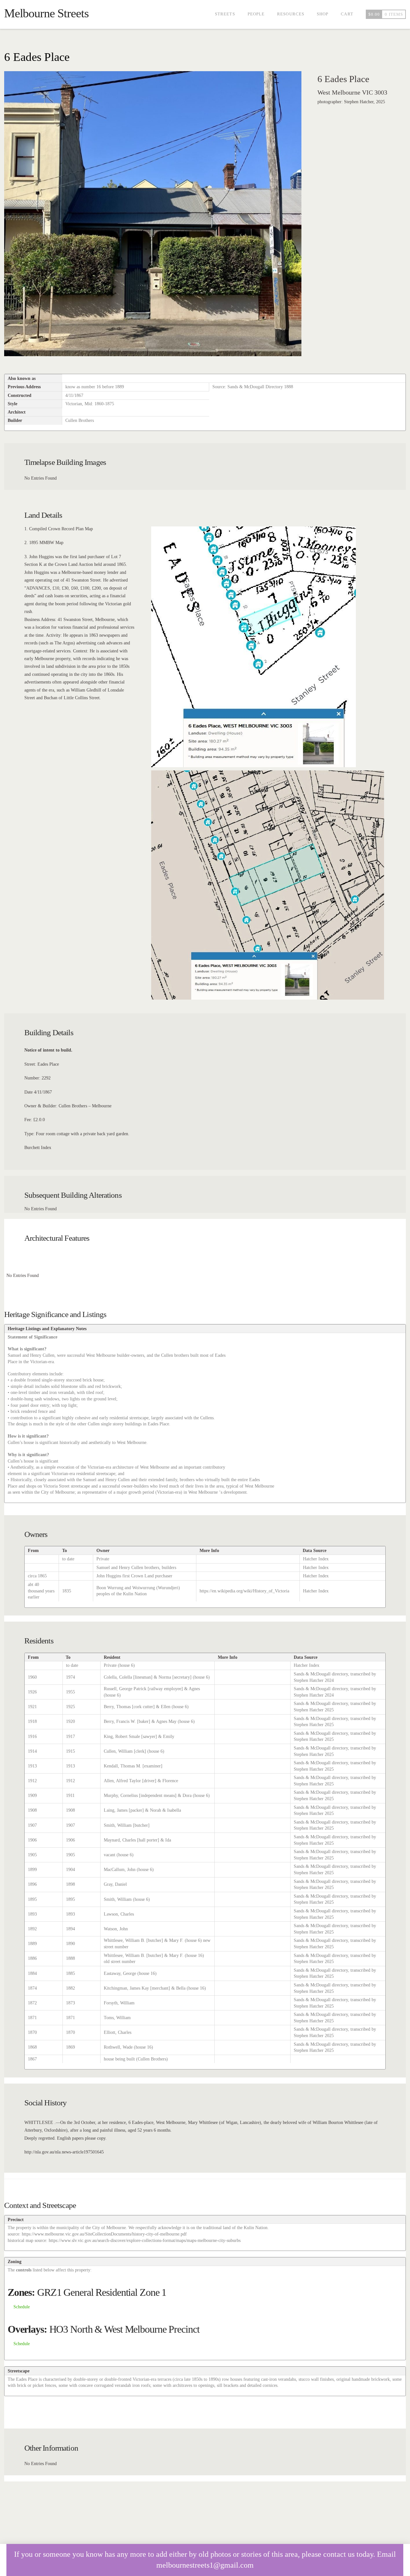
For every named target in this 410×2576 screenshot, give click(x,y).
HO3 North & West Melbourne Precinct (124, 2329)
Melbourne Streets (46, 13)
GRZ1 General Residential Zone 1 (102, 2292)
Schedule (22, 2307)
